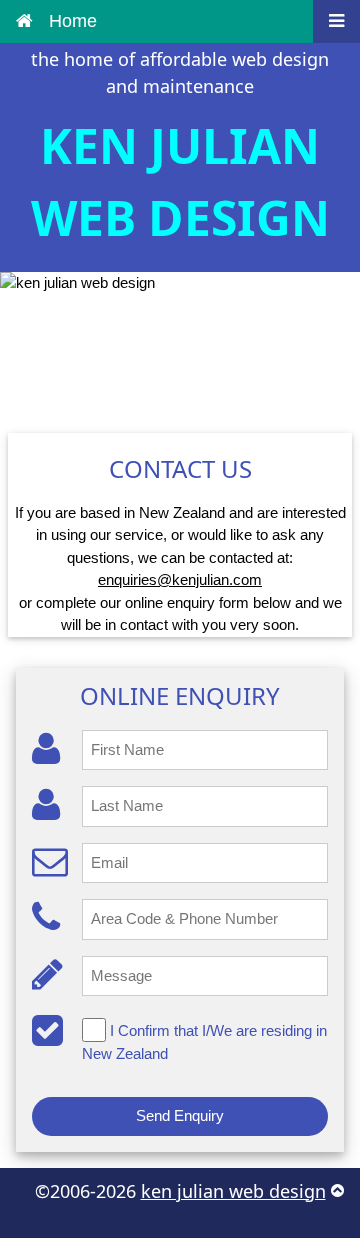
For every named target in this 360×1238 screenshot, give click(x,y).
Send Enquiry (180, 1115)
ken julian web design (233, 1191)
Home (73, 21)
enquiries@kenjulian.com (180, 579)
